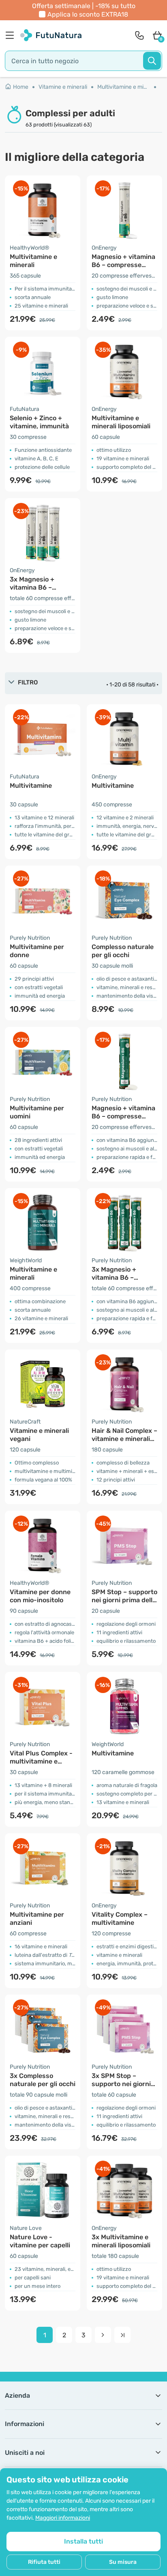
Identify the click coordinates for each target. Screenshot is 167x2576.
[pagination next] (103, 2335)
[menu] (12, 35)
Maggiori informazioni (63, 2518)
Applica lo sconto (88, 14)
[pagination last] (122, 2335)
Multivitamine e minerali (127, 87)
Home (21, 87)
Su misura (123, 2562)
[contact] (139, 35)
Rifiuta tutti (44, 2562)
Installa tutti (83, 2541)
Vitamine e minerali (63, 87)
